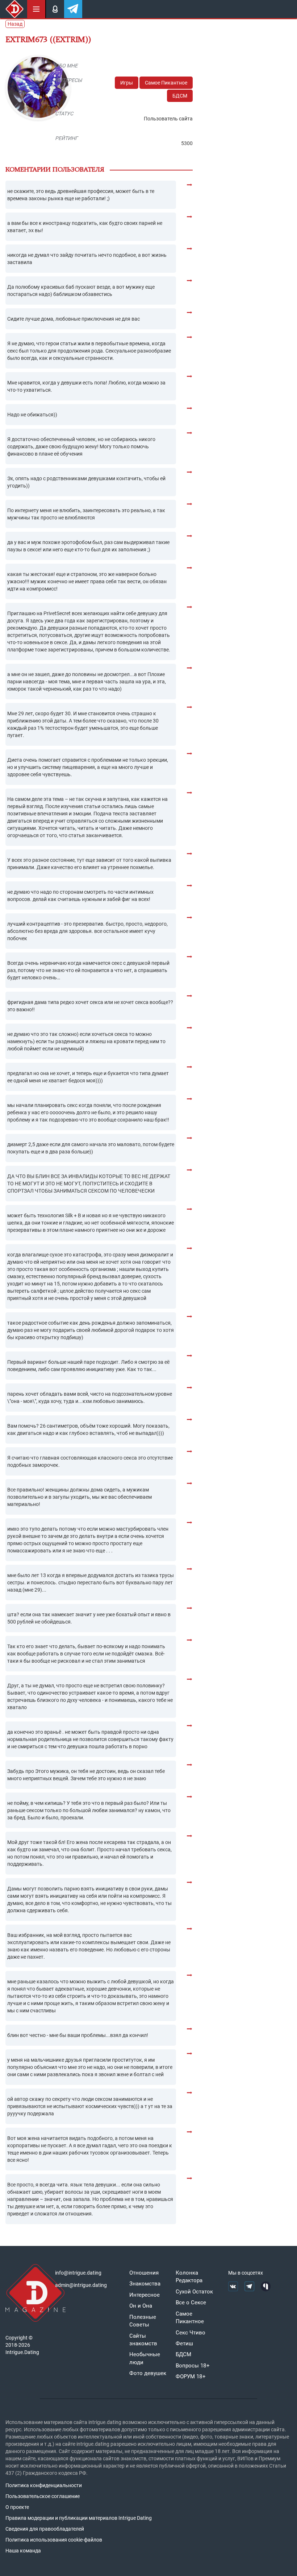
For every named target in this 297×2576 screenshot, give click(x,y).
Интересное (145, 2295)
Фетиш (184, 2343)
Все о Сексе (191, 2303)
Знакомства (145, 2284)
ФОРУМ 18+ (191, 2377)
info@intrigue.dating (78, 2273)
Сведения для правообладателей (45, 2529)
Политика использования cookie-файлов (54, 2540)
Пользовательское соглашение (43, 2496)
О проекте (17, 2507)
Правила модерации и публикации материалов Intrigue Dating (79, 2518)
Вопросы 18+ (193, 2366)
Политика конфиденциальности (44, 2485)
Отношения (144, 2273)
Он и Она (141, 2306)
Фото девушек (148, 2373)
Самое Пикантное (166, 83)
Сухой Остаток (194, 2292)
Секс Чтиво (191, 2333)
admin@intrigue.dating (81, 2285)
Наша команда (23, 2551)
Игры (127, 83)
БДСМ (180, 96)
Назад (15, 24)
